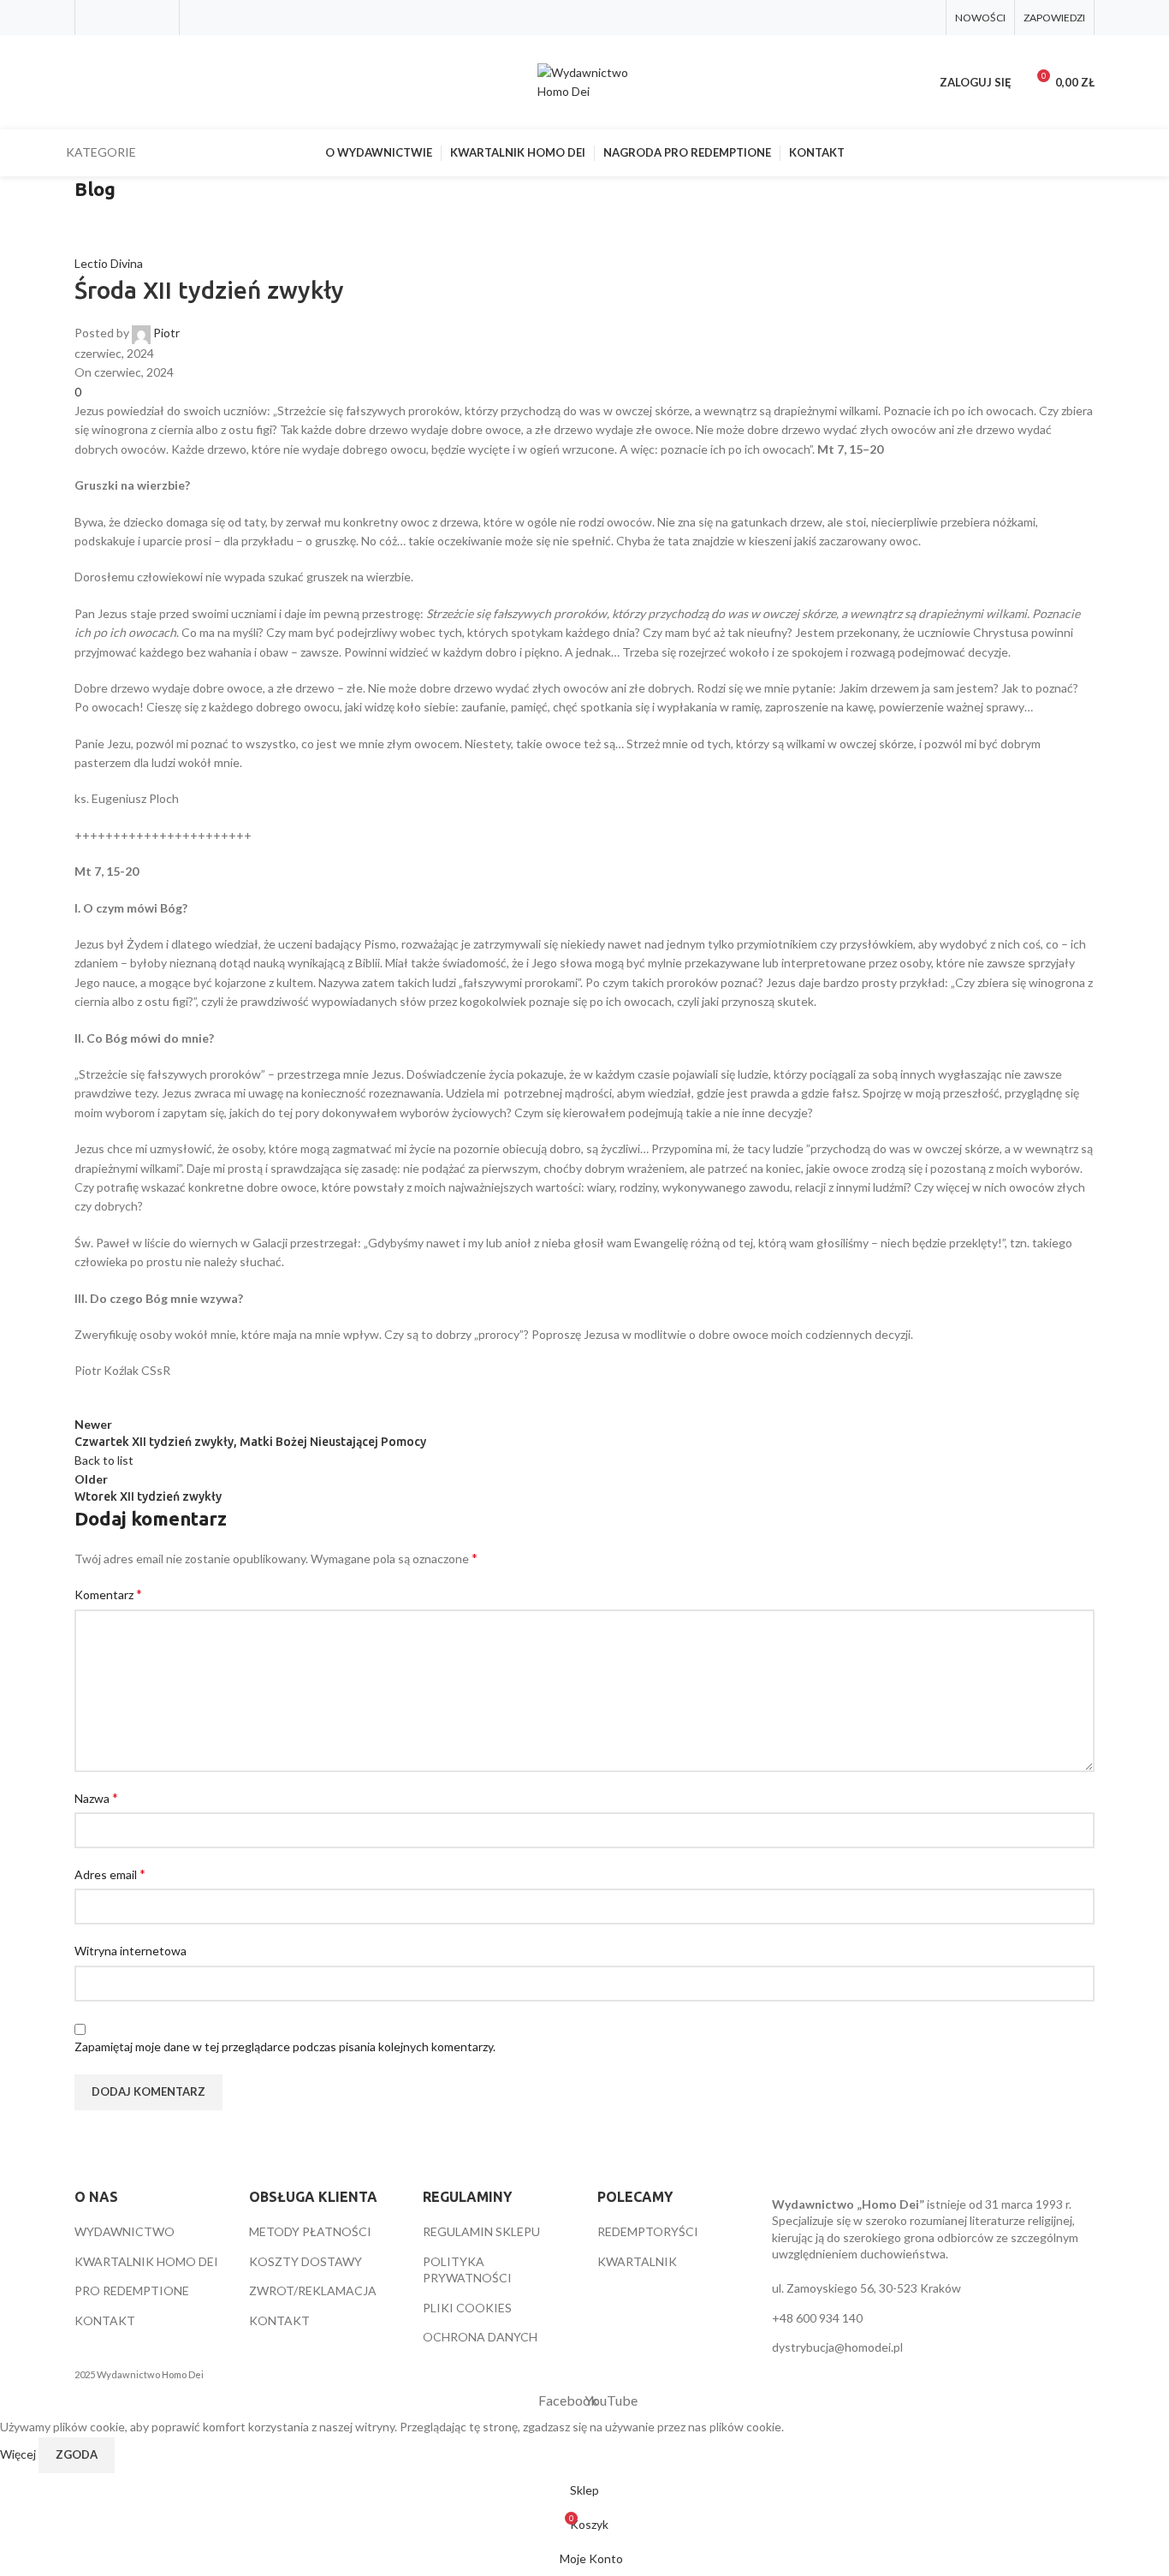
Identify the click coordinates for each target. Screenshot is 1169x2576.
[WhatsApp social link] (160, 17)
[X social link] (116, 17)
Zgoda (77, 2454)
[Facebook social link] (95, 17)
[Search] (81, 82)
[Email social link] (138, 17)
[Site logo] (584, 81)
